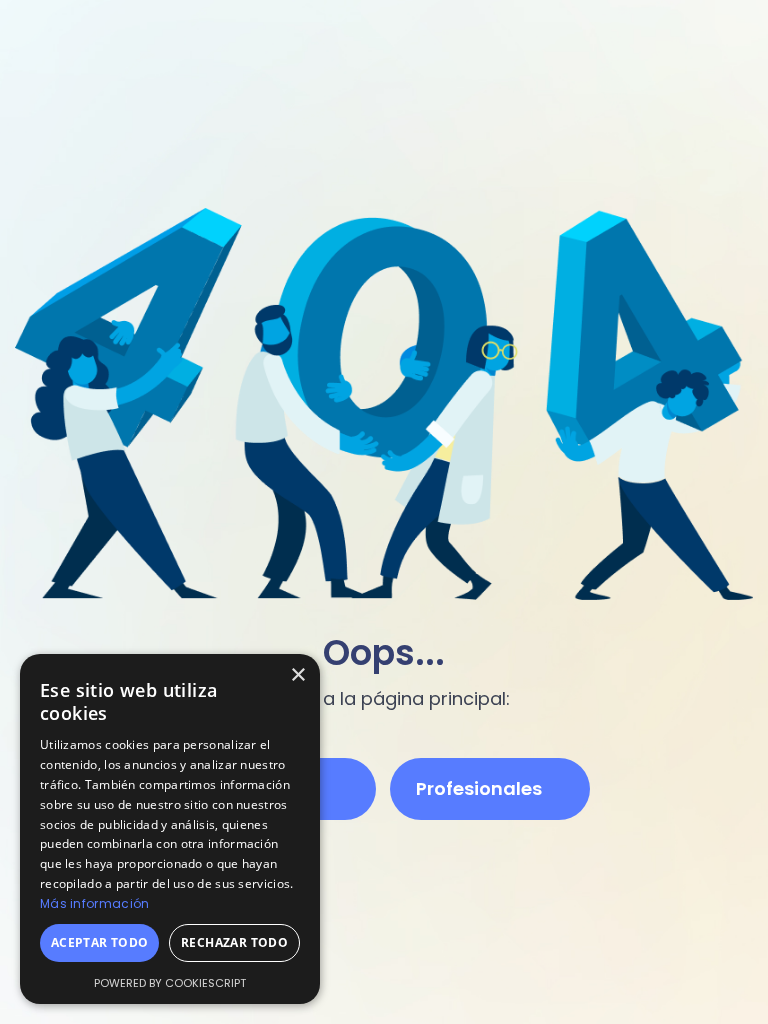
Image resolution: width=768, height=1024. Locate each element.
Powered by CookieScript (170, 983)
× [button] (297, 675)
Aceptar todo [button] (100, 942)
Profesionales (479, 788)
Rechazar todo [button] (234, 942)
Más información (95, 903)
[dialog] (170, 829)
